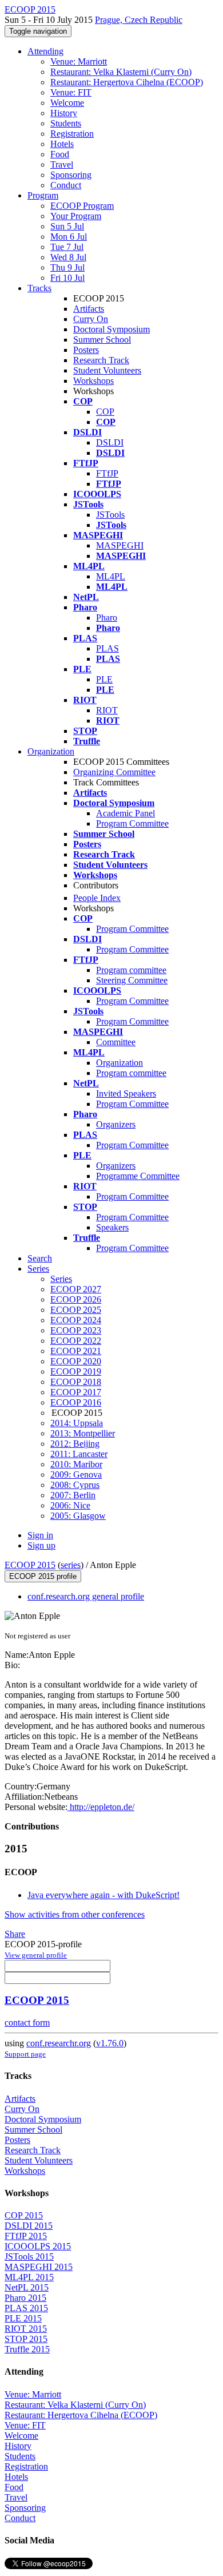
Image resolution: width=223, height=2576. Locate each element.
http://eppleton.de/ (101, 1807)
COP (105, 412)
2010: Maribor (76, 1464)
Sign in (40, 1535)
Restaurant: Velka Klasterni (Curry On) (121, 72)
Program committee (131, 970)
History (64, 113)
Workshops (93, 381)
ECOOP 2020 (76, 1361)
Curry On (91, 319)
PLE (104, 679)
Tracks (39, 288)
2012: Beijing (75, 1444)
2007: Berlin (73, 1495)
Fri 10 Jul (67, 278)
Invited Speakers (126, 1093)
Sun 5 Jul (67, 226)
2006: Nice (70, 1505)
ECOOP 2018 (76, 1382)
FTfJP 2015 (26, 2236)
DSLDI (110, 442)
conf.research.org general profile (86, 1596)
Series (61, 1279)
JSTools (110, 515)
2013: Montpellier (83, 1433)
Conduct (66, 185)
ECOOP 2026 (76, 1299)
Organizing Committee (114, 772)
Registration (72, 134)
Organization (51, 751)
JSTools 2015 (29, 2257)
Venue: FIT (71, 92)
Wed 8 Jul (68, 257)
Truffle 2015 (27, 2349)
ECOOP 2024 (76, 1320)
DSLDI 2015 (29, 2226)
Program (43, 195)
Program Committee (132, 823)
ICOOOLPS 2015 (38, 2246)
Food (60, 154)
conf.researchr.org (59, 2043)
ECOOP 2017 (76, 1392)
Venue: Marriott (79, 61)
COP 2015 (24, 2215)
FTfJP (107, 473)
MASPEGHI (120, 545)
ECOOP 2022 (76, 1341)
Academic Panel (126, 813)
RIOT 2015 (26, 2329)
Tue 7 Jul (67, 247)
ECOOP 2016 (76, 1402)
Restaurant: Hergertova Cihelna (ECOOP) (127, 82)
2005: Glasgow (78, 1516)
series (71, 1565)
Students (66, 123)
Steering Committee (132, 980)
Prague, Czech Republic (139, 20)
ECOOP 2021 (76, 1351)
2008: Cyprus (75, 1485)
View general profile (36, 1955)
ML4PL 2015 (29, 2277)
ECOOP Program (82, 206)
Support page (25, 2054)
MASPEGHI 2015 (39, 2267)
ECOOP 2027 (76, 1289)
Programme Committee (138, 1176)
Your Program (76, 216)
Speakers (112, 1227)
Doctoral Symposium (111, 329)
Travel (62, 164)
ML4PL (111, 576)
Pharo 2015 (25, 2298)
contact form (27, 2023)
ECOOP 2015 (30, 1565)
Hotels (62, 144)
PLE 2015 (23, 2318)
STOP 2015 (26, 2339)
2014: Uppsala (77, 1423)
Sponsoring (71, 175)
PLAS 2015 (26, 2308)
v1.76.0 (110, 2043)
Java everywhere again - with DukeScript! (103, 1895)
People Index (97, 898)
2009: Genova (76, 1474)
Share (15, 1934)
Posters (86, 350)
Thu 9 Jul (67, 267)
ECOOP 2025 (76, 1310)
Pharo (107, 618)
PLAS (107, 648)
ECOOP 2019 (76, 1372)
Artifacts (89, 309)
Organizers (116, 1124)
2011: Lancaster (79, 1454)
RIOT (107, 710)
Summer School (102, 340)
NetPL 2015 (27, 2287)
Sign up (41, 1545)
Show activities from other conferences (75, 1914)
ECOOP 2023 (76, 1330)
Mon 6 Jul (69, 237)
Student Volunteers (107, 370)
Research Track (101, 360)
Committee (116, 1042)
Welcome (67, 103)
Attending (45, 51)
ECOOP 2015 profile (43, 1576)
